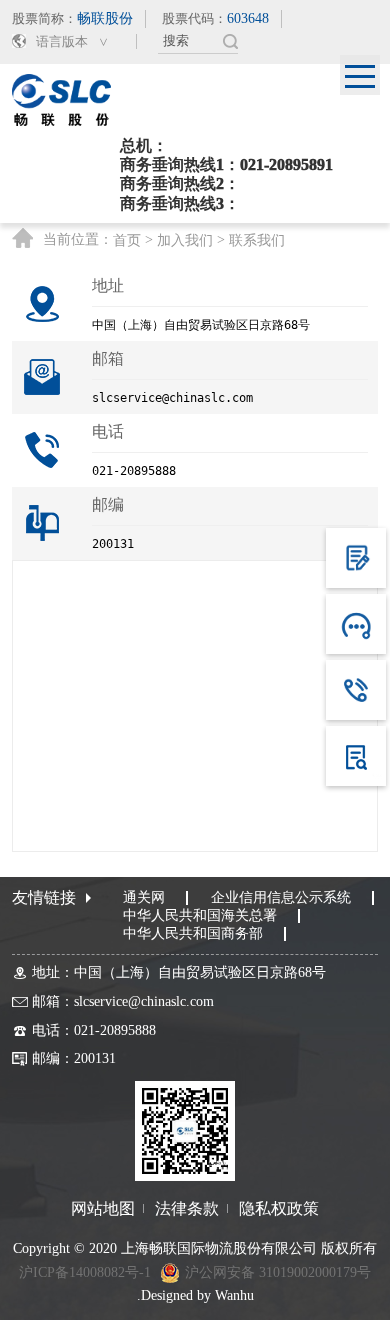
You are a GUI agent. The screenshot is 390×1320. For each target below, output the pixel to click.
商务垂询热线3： (180, 203)
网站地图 (103, 1209)
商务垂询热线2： (180, 183)
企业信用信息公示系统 (281, 897)
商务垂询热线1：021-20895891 (226, 164)
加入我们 (185, 241)
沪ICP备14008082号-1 (85, 1272)
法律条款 (187, 1209)
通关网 (144, 897)
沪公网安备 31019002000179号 (278, 1272)
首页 (127, 241)
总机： (144, 145)
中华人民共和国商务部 (193, 933)
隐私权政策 (279, 1209)
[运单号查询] (356, 756)
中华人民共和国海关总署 (200, 915)
